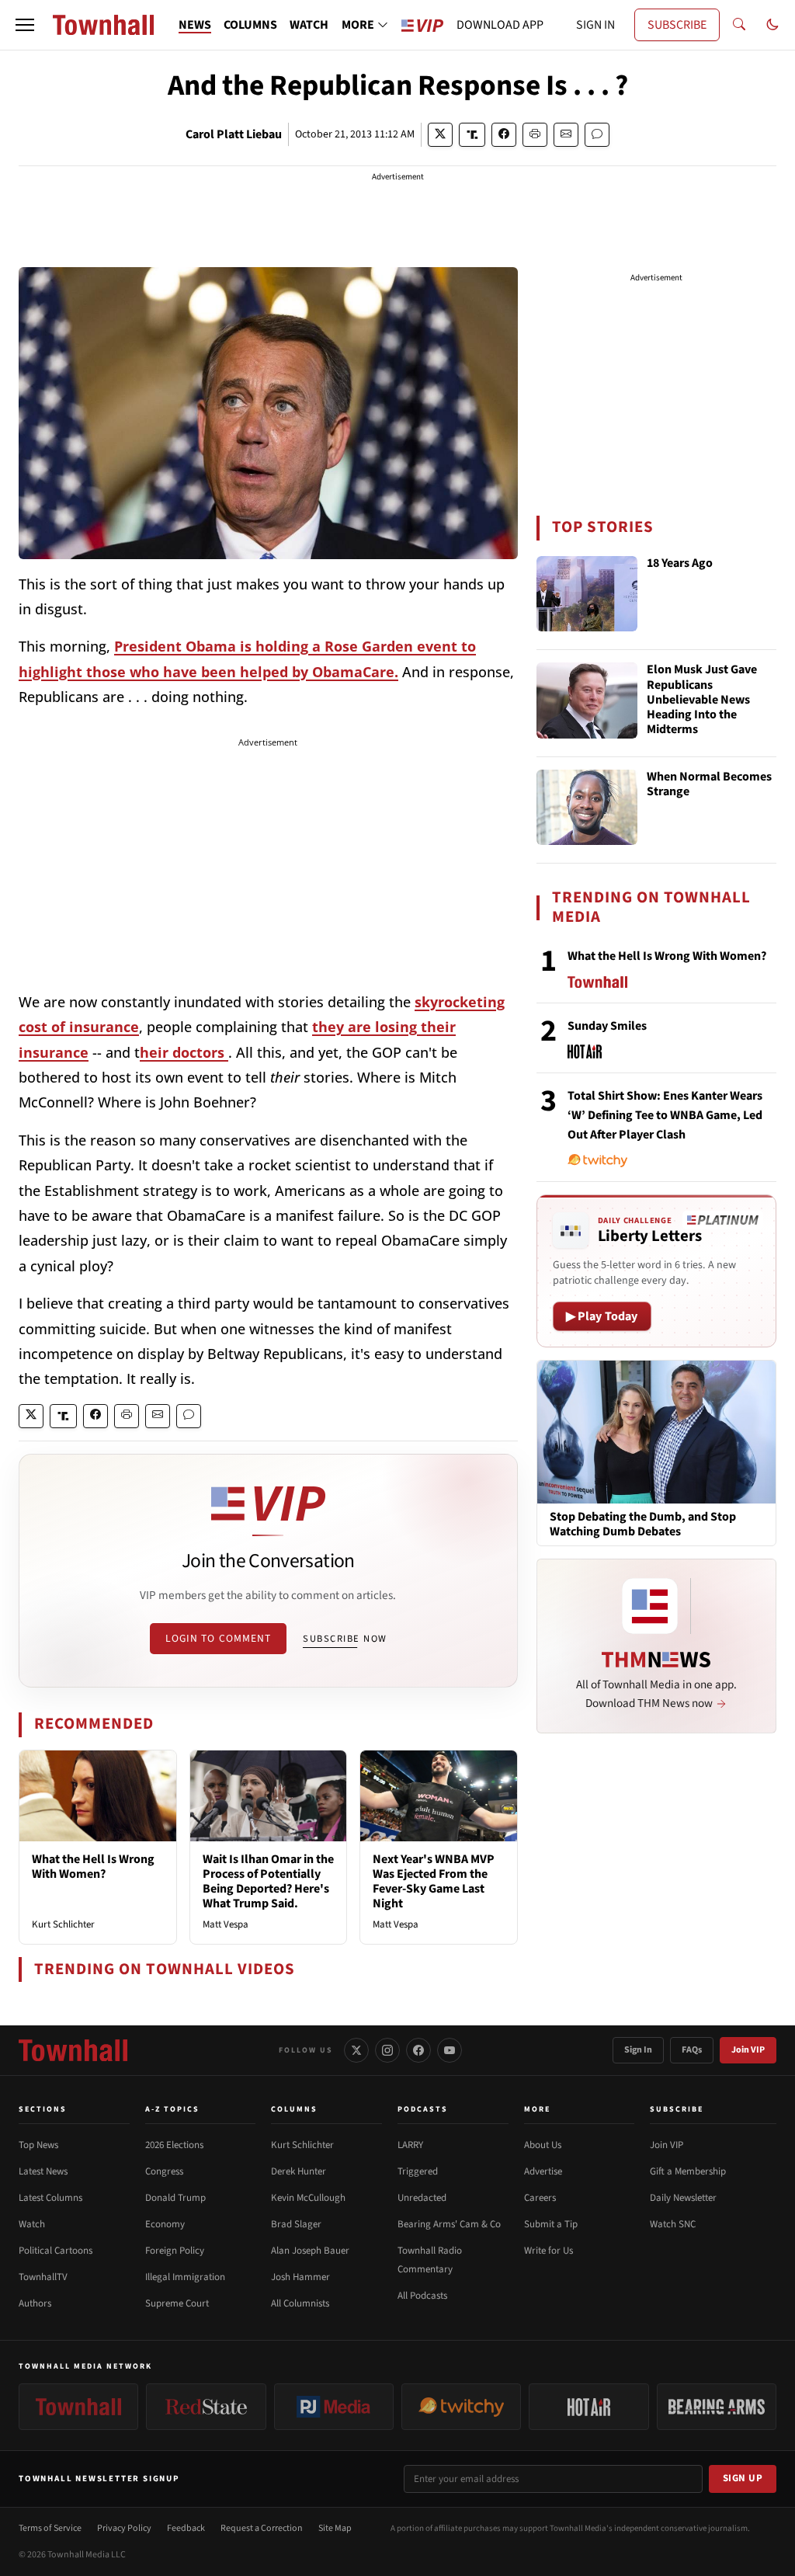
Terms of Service (50, 2528)
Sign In (638, 2050)
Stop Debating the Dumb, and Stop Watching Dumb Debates (643, 1524)
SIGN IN (595, 25)
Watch (32, 2224)
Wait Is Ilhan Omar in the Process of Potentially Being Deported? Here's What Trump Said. (268, 1882)
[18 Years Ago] (587, 594)
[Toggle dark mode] (772, 25)
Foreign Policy (175, 2251)
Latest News (43, 2171)
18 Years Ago (680, 564)
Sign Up (743, 2478)
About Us (543, 2145)
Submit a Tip (551, 2224)
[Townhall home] (73, 2050)
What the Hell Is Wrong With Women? (93, 1867)
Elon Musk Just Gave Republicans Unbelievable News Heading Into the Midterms (702, 700)
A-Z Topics (172, 2109)
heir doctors (184, 1052)
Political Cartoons (56, 2251)
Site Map (335, 2528)
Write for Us (549, 2251)
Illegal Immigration (185, 2277)
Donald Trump (175, 2198)
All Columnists (300, 2303)
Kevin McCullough (308, 2198)
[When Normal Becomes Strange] (587, 808)
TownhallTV (43, 2277)
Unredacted (422, 2198)
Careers (540, 2198)
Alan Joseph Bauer (310, 2251)
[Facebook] (418, 2050)
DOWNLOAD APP (500, 25)
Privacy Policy (124, 2528)
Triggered (418, 2171)
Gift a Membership (688, 2171)
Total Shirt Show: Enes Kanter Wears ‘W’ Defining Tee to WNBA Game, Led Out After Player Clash (665, 1115)
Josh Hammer (300, 2277)
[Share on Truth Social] (472, 135)
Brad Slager (296, 2224)
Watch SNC (673, 2224)
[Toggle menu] (25, 25)
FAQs (692, 2050)
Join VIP (748, 2050)
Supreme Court (177, 2303)
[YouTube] (450, 2050)
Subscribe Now (345, 1639)
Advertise (543, 2171)
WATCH (309, 25)
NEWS (195, 25)
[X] (356, 2050)
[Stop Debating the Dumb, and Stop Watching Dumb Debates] (656, 1431)
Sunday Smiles (607, 1026)
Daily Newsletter (683, 2198)
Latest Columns (50, 2198)
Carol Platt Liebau (234, 134)
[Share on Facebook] (504, 135)
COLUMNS (250, 25)
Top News (38, 2145)
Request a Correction (262, 2528)
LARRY (410, 2145)
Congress (164, 2171)
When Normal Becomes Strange (709, 785)
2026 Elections (174, 2145)
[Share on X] (440, 135)
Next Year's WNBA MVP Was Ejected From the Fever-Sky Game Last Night (434, 1882)
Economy (165, 2224)
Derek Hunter (299, 2171)
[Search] (739, 25)
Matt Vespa (226, 1924)
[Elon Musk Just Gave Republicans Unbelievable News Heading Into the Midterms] (587, 700)
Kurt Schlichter (63, 1924)
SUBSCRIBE (677, 25)
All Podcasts (422, 2296)
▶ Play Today (602, 1316)
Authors (35, 2303)
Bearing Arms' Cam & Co (449, 2224)
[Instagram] (387, 2050)
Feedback (186, 2528)
